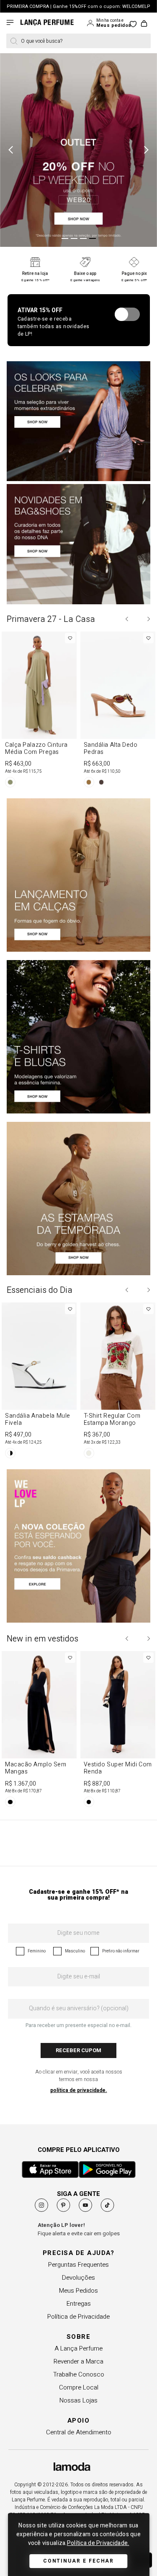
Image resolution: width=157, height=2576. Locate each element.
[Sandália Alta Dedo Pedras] (118, 711)
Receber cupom (78, 2050)
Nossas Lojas (78, 2400)
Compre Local (79, 2387)
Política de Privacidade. (98, 2543)
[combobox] (78, 41)
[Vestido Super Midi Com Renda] (118, 1731)
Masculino (75, 1951)
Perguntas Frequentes (78, 2265)
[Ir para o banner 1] (65, 238)
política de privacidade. (79, 2090)
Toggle (127, 314)
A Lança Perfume (78, 2348)
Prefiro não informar (121, 1951)
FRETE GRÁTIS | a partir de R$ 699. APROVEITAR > (78, 6)
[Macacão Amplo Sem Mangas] (39, 1731)
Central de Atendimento (79, 2432)
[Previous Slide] (127, 619)
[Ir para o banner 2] (74, 238)
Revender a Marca (78, 2361)
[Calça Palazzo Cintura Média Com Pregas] (39, 711)
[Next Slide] (148, 619)
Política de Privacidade (78, 2317)
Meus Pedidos (78, 2291)
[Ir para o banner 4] (93, 238)
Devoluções (78, 2278)
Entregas (79, 2304)
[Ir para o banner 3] (83, 238)
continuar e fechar (79, 2561)
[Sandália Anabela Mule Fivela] (39, 1382)
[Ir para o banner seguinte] (144, 150)
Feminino (37, 1951)
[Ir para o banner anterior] (13, 150)
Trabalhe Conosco (79, 2374)
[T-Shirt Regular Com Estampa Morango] (118, 1382)
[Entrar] (91, 23)
